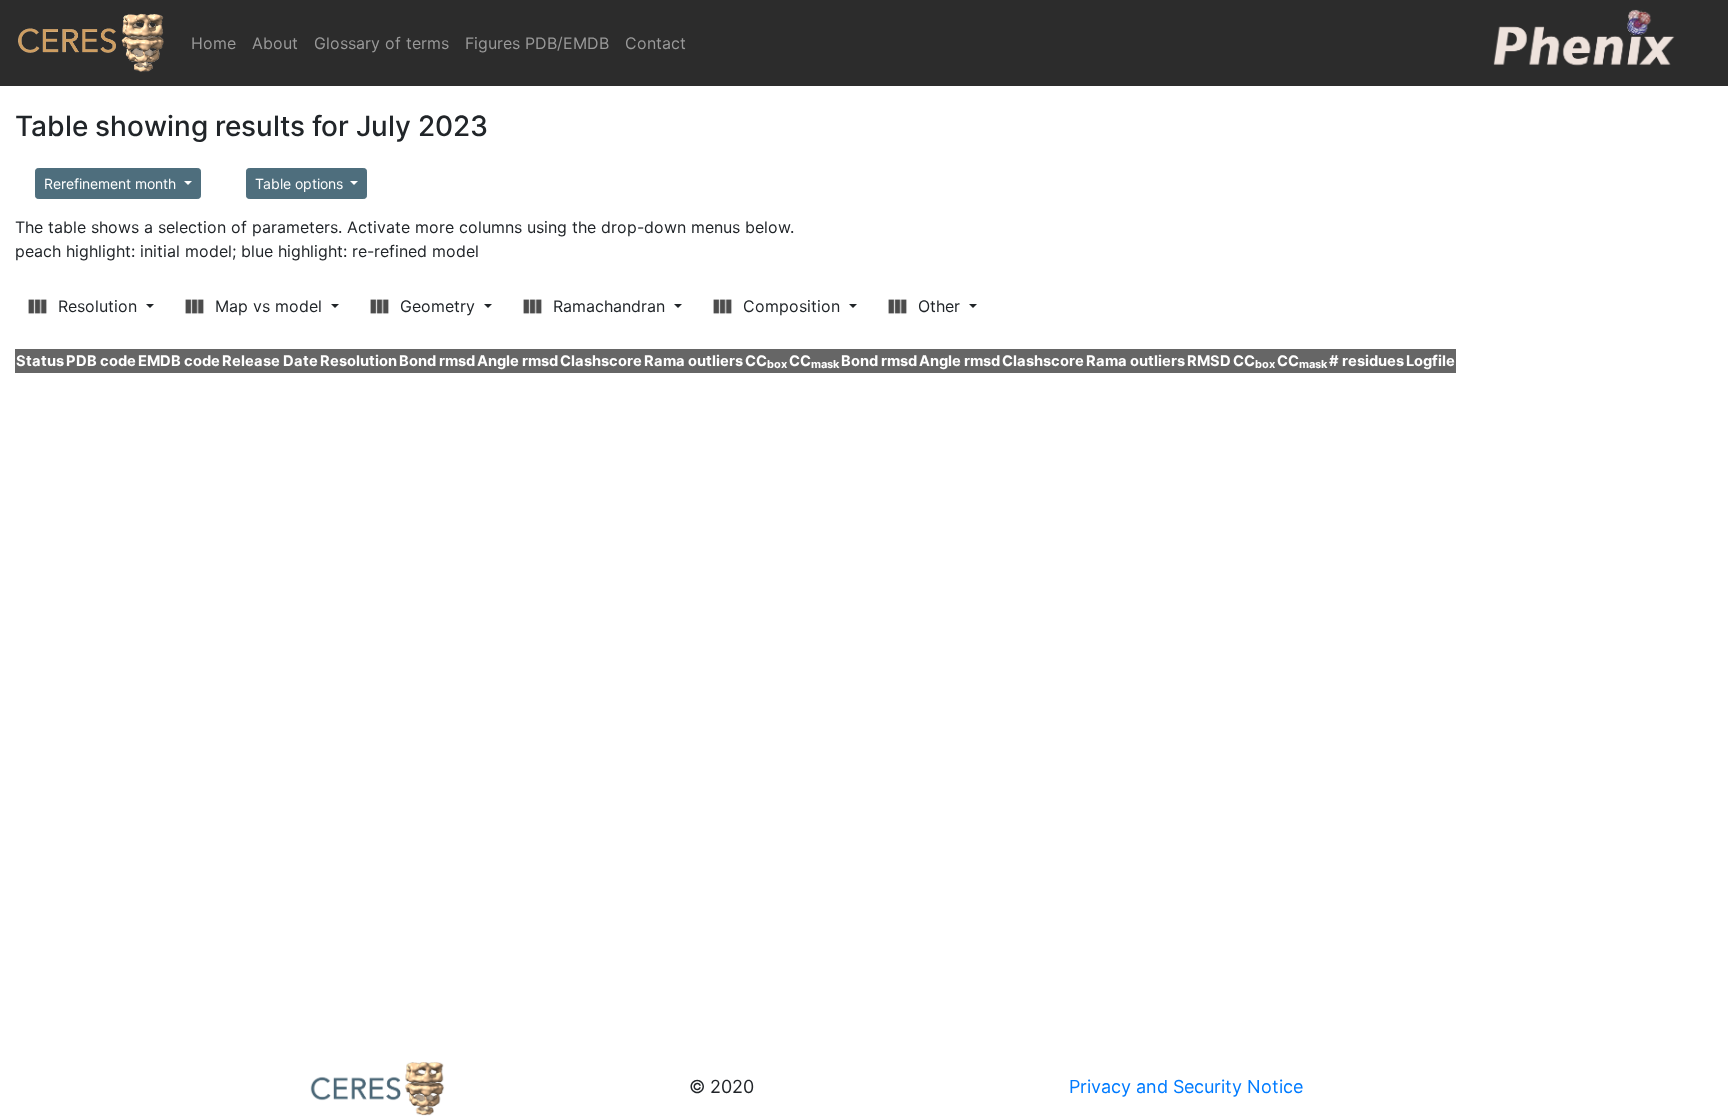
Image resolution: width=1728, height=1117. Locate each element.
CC (766, 361)
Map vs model (268, 306)
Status (40, 361)
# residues (1366, 361)
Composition (791, 306)
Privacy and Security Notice (1186, 1086)
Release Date (270, 361)
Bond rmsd (437, 361)
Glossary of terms (381, 43)
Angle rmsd (517, 361)
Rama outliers (693, 361)
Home (217, 43)
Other (939, 306)
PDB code (101, 361)
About (275, 43)
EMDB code (179, 361)
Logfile (1430, 361)
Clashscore (601, 361)
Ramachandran (609, 306)
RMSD (1209, 361)
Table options (301, 183)
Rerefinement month (112, 183)
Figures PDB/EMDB (537, 43)
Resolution (97, 306)
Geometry (437, 306)
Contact (655, 43)
